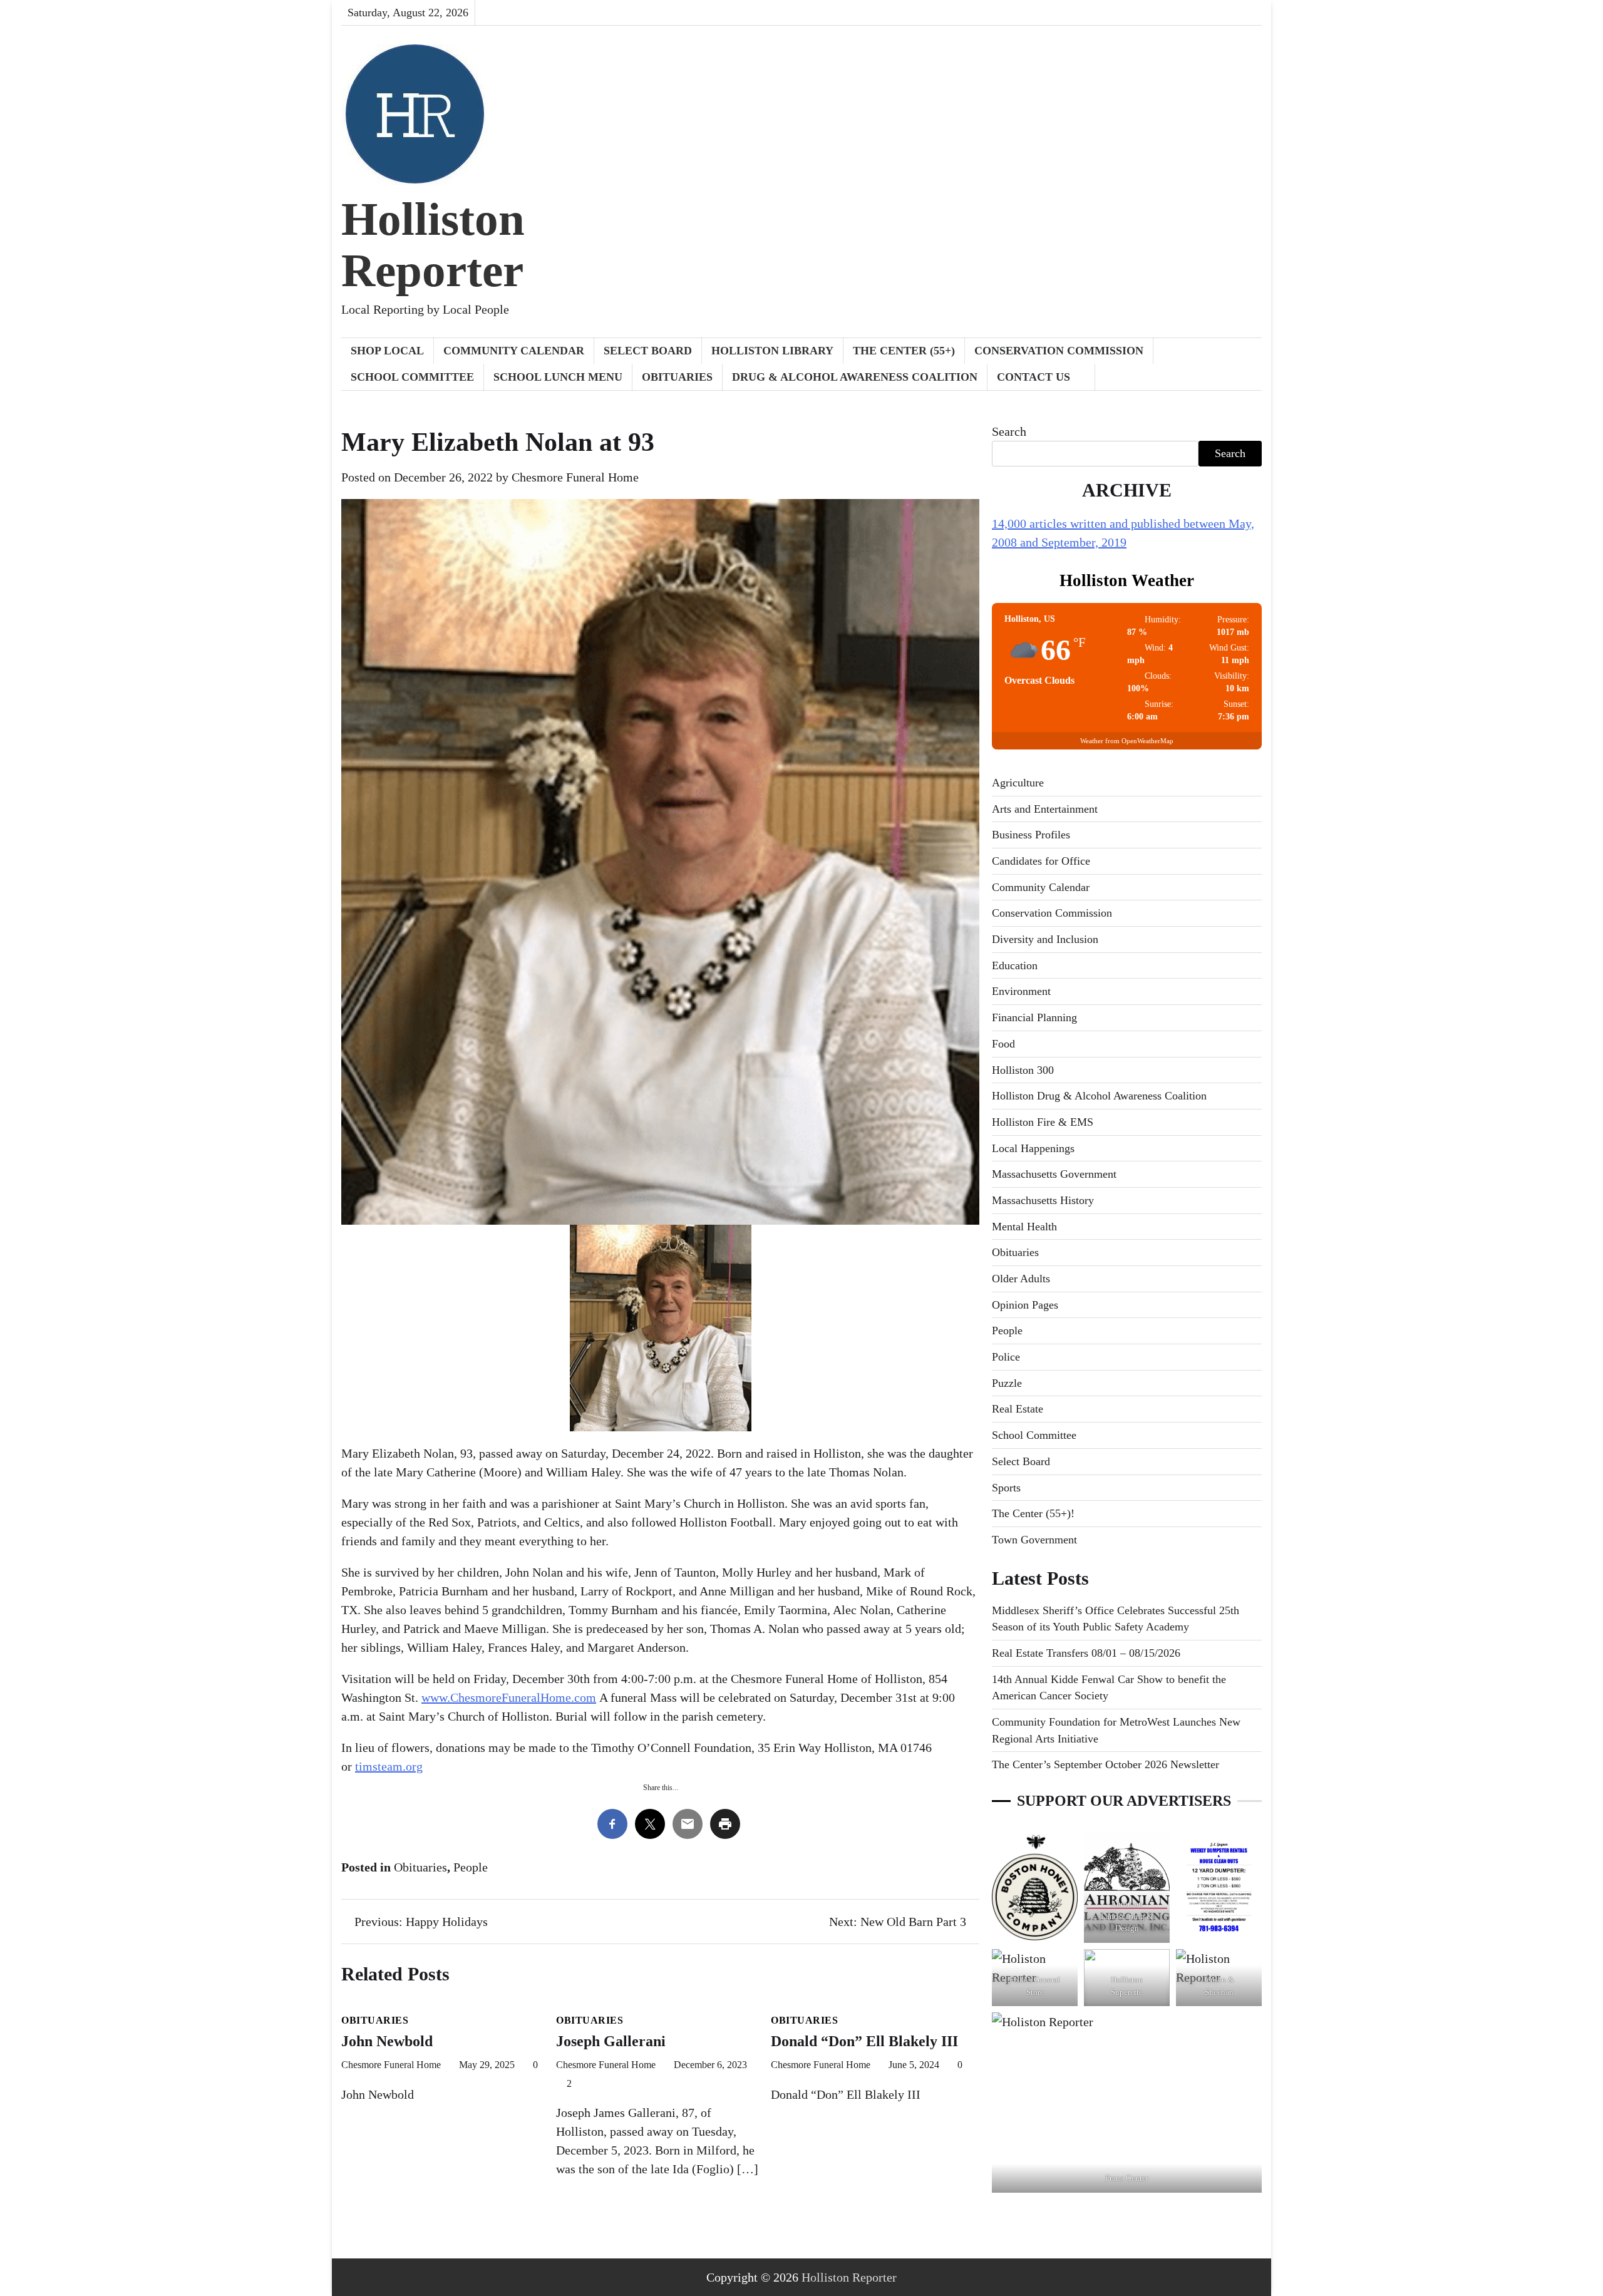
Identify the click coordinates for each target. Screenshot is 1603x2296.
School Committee (412, 377)
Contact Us (1033, 377)
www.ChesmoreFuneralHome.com (509, 1697)
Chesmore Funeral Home (575, 477)
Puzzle (1007, 1383)
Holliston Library (772, 351)
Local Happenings (1033, 1148)
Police (1006, 1357)
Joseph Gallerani (613, 2041)
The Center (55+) (904, 351)
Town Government (1034, 1540)
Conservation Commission (1059, 351)
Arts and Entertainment (1045, 809)
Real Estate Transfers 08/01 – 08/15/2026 (1086, 1653)
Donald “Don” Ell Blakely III (864, 2041)
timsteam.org (389, 1766)
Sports (1006, 1488)
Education (1015, 965)
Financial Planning (1034, 1017)
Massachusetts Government (1054, 1174)
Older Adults (1021, 1279)
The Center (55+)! (1033, 1513)
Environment (1021, 991)
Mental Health (1024, 1227)
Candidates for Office (1041, 861)
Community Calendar (514, 351)
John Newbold (387, 2041)
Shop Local (387, 351)
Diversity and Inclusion (1045, 939)
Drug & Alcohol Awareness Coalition (855, 377)
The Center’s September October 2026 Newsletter (1106, 1764)
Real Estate (1018, 1409)
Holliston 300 (1023, 1070)
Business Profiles (1031, 835)
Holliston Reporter (433, 245)
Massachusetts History (1043, 1200)
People (471, 1867)
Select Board (648, 351)
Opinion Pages (1025, 1305)
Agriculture (1018, 783)
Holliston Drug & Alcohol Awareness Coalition (1099, 1096)
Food (1003, 1044)
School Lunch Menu (558, 377)
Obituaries (677, 377)
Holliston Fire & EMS (1043, 1122)
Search (1009, 431)
